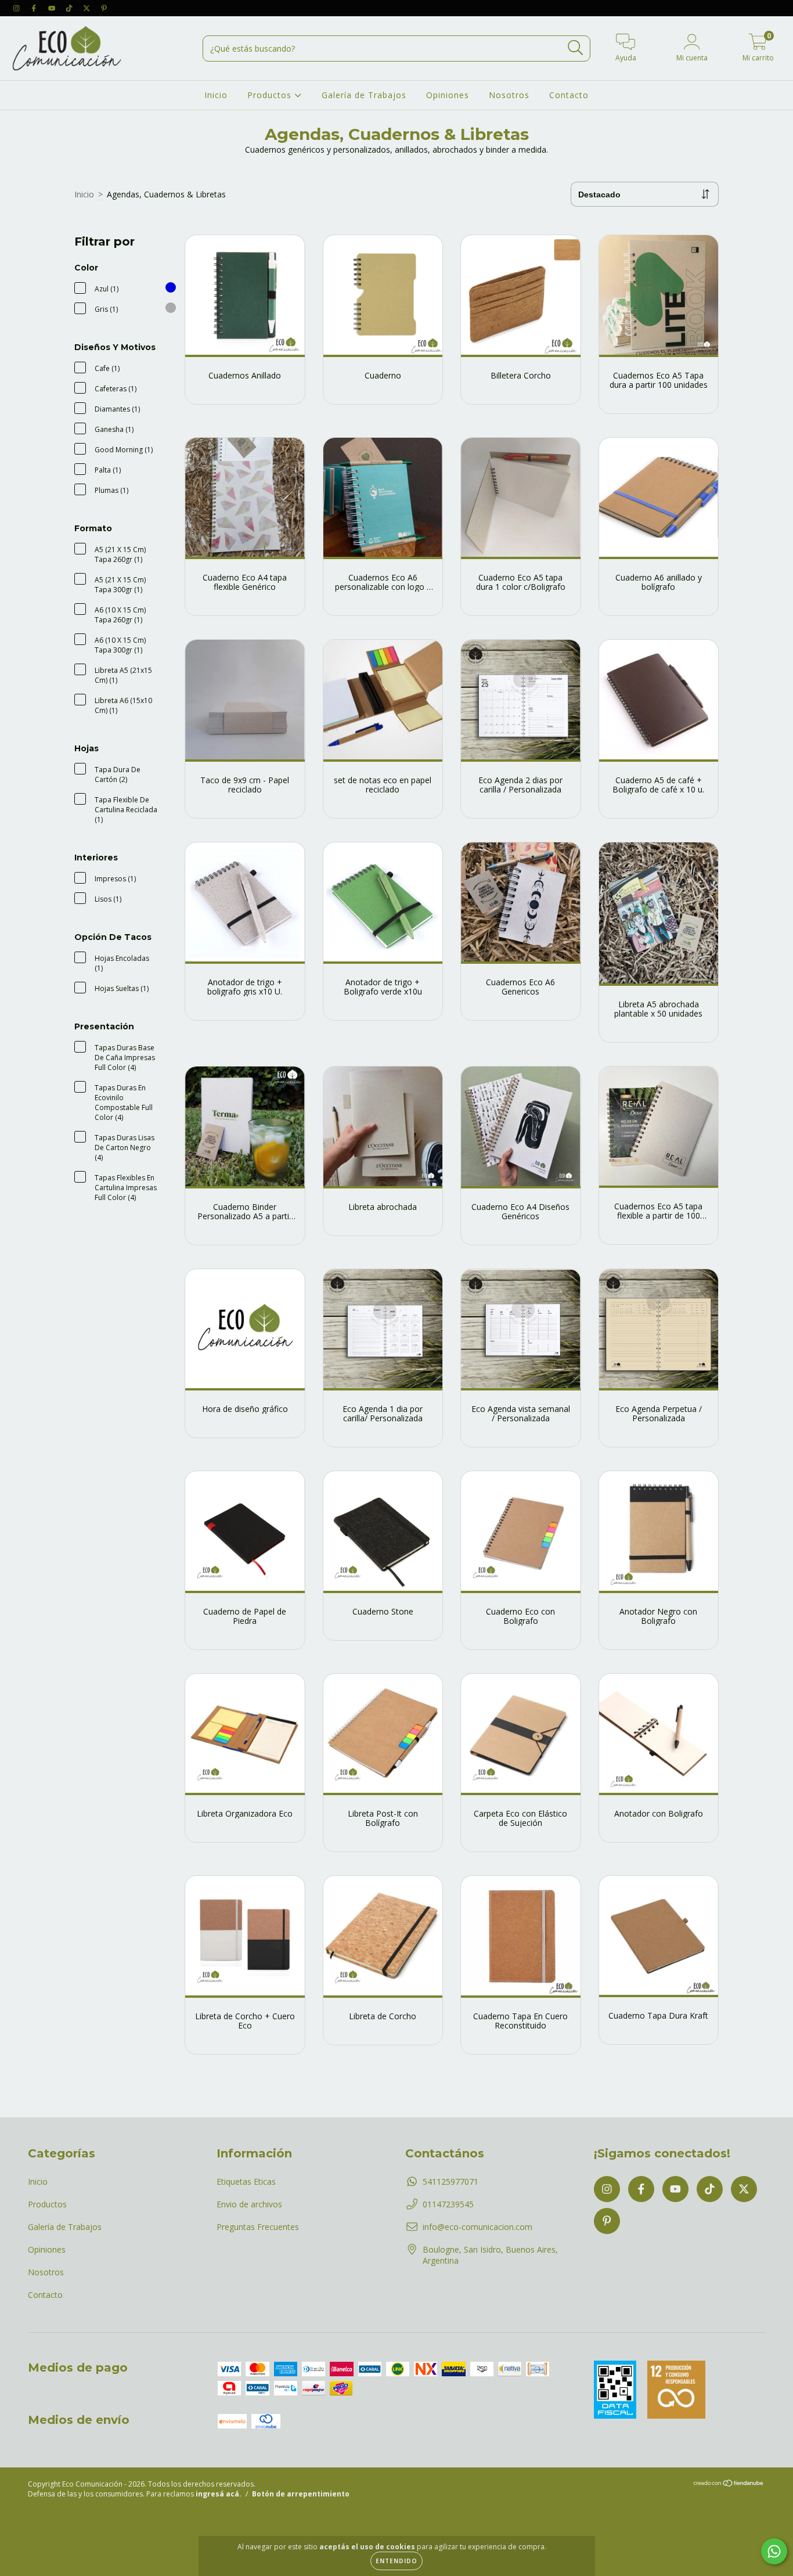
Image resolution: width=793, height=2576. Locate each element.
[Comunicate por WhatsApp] (774, 2551)
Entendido (396, 2561)
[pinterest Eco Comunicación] (104, 8)
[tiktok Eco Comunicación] (70, 8)
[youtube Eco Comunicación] (53, 8)
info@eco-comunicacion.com (477, 2227)
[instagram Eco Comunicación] (17, 8)
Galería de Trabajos (364, 95)
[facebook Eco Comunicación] (35, 8)
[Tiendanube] (729, 2485)
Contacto (569, 95)
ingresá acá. (219, 2494)
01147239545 (448, 2204)
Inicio (216, 95)
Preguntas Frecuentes (258, 2227)
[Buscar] (576, 48)
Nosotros (509, 95)
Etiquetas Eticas (246, 2182)
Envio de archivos (249, 2204)
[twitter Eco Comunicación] (88, 8)
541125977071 (450, 2182)
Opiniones (448, 95)
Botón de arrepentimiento (301, 2494)
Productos (271, 95)
